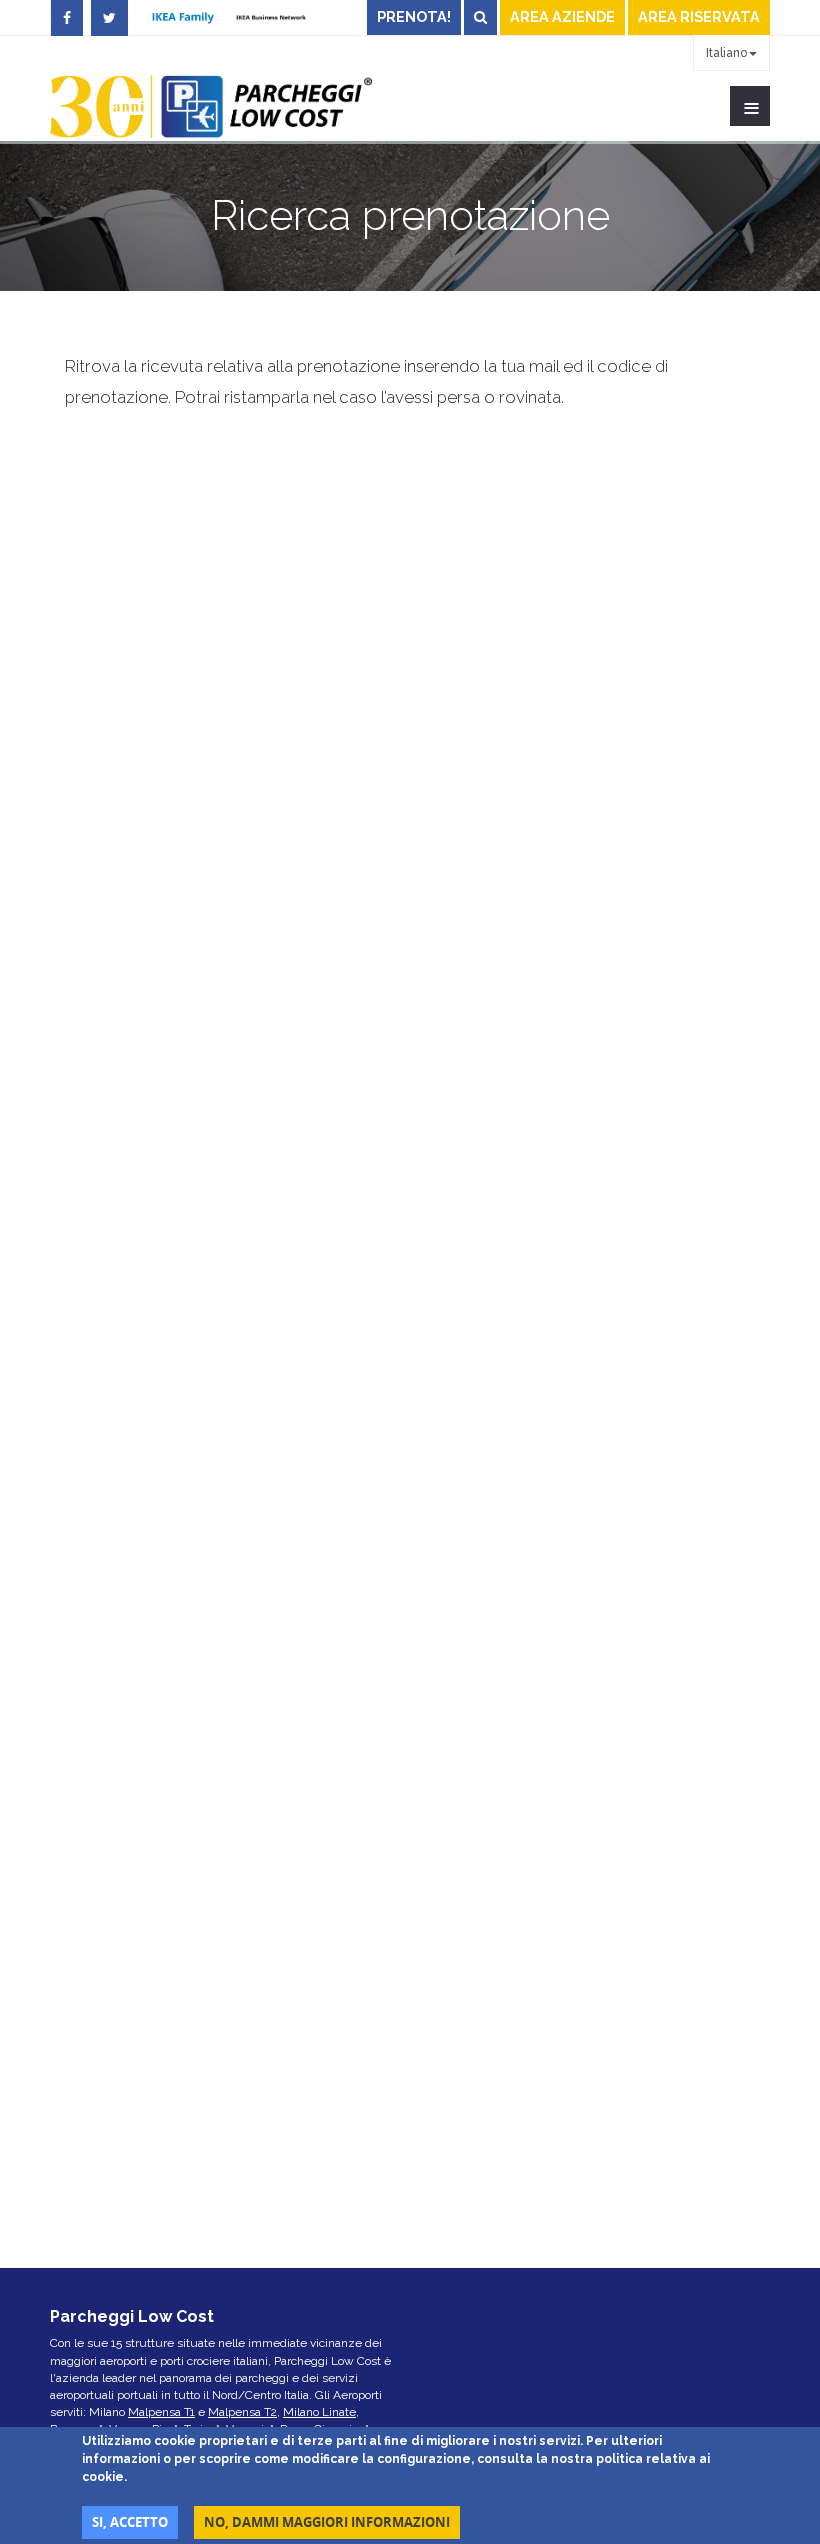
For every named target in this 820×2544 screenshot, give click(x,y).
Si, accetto (130, 2522)
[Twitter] (109, 18)
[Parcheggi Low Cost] (211, 106)
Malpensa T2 (242, 2412)
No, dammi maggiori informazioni (327, 2522)
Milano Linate (319, 2412)
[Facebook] (67, 18)
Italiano (726, 53)
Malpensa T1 (161, 2412)
